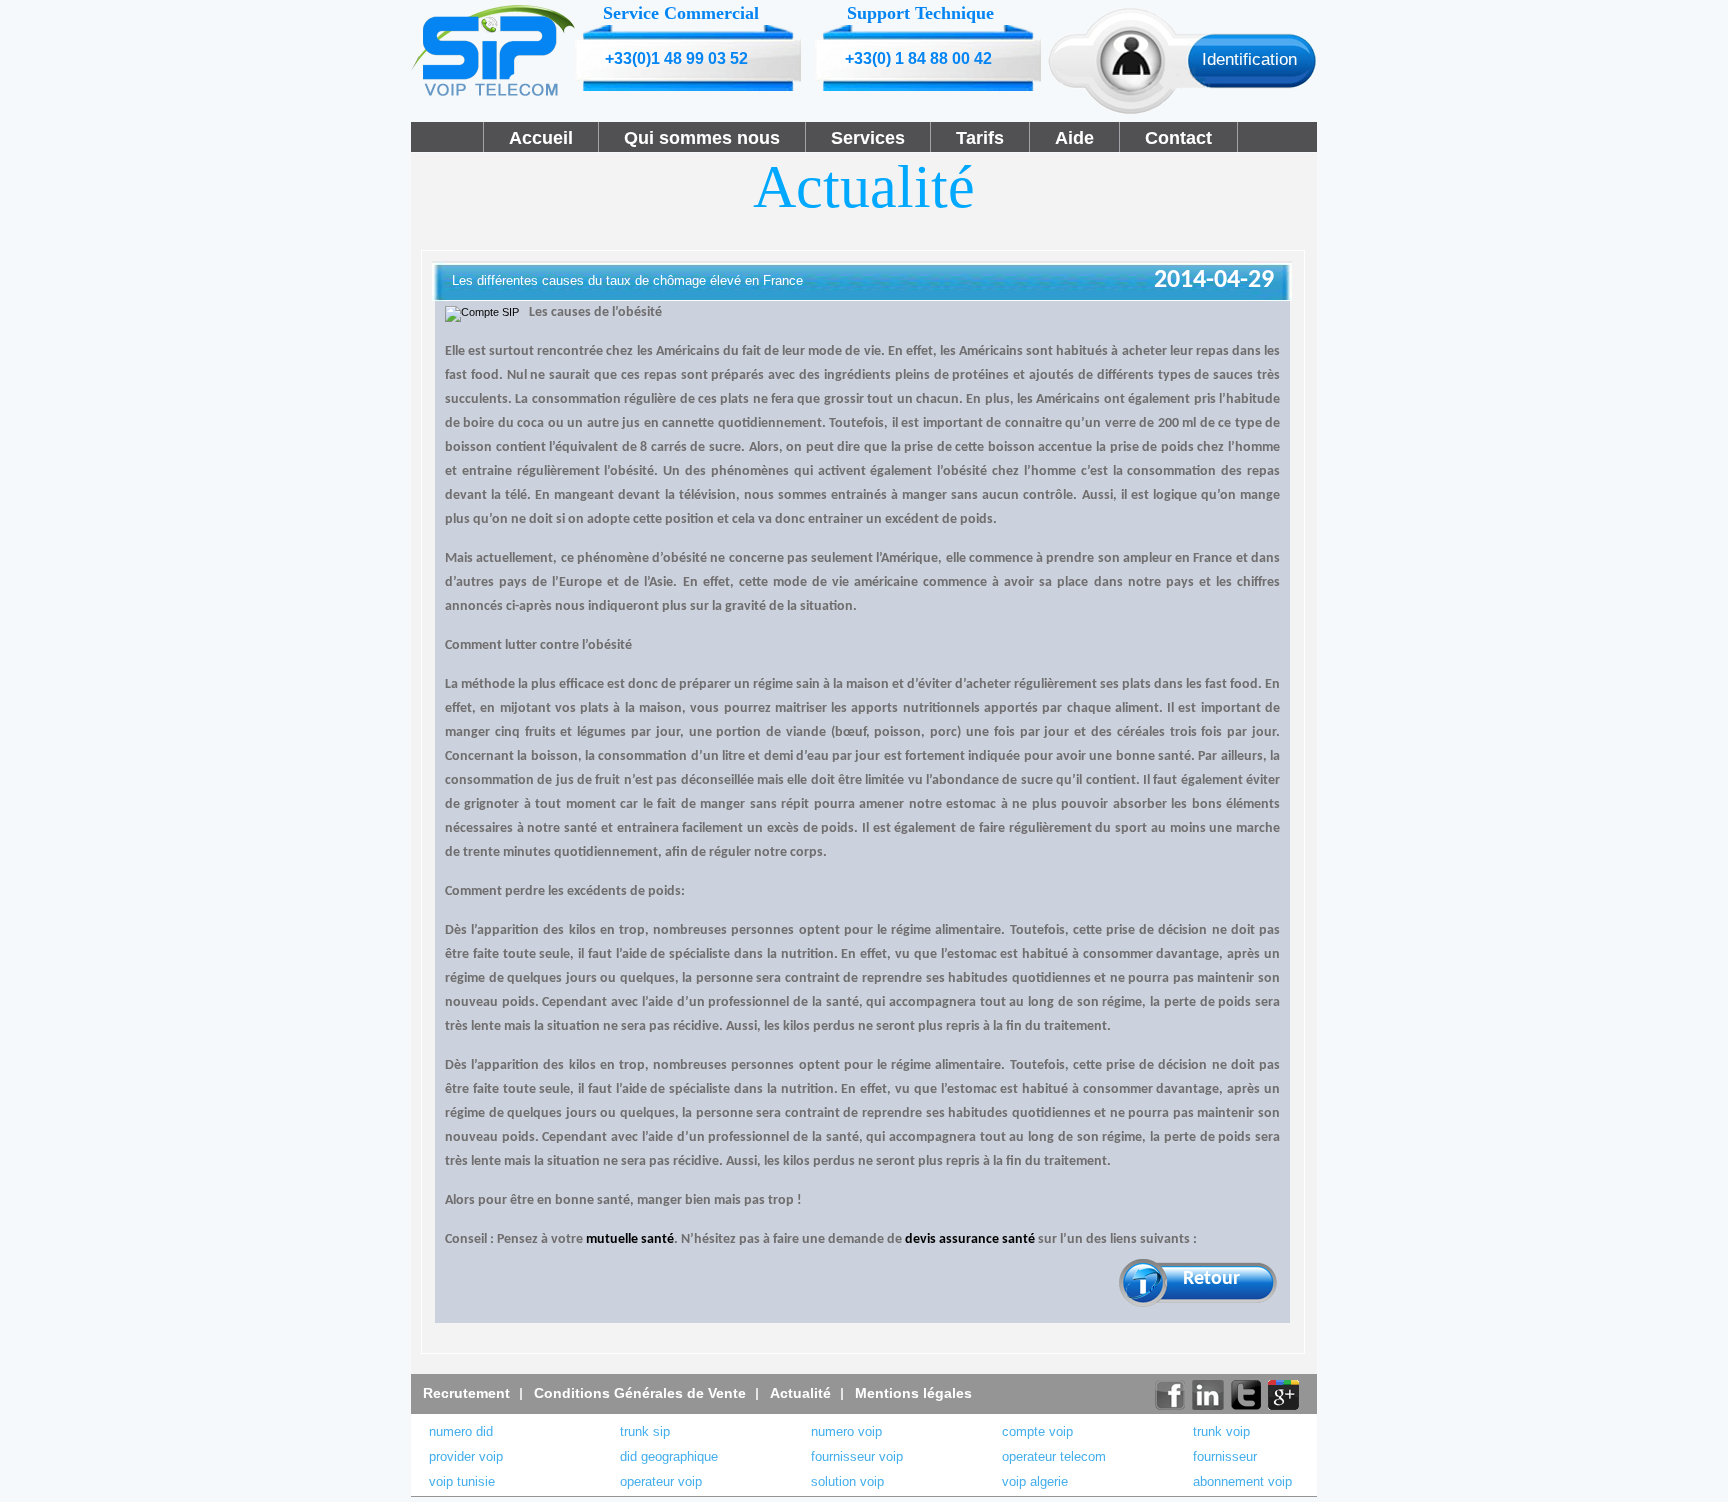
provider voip (466, 1456)
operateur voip (661, 1481)
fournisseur (1225, 1456)
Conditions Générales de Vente (640, 1393)
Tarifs (980, 138)
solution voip (847, 1481)
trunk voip (1221, 1431)
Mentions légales (913, 1393)
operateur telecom (1054, 1456)
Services (868, 138)
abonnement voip (1242, 1481)
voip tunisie (462, 1481)
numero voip (846, 1431)
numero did (461, 1431)
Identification (1249, 59)
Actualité (800, 1393)
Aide (1074, 138)
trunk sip (645, 1431)
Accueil (541, 138)
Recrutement (466, 1393)
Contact (1178, 138)
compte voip (1037, 1431)
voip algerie (1035, 1481)
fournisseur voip (857, 1456)
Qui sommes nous (702, 138)
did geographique (669, 1456)
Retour (1211, 1279)
